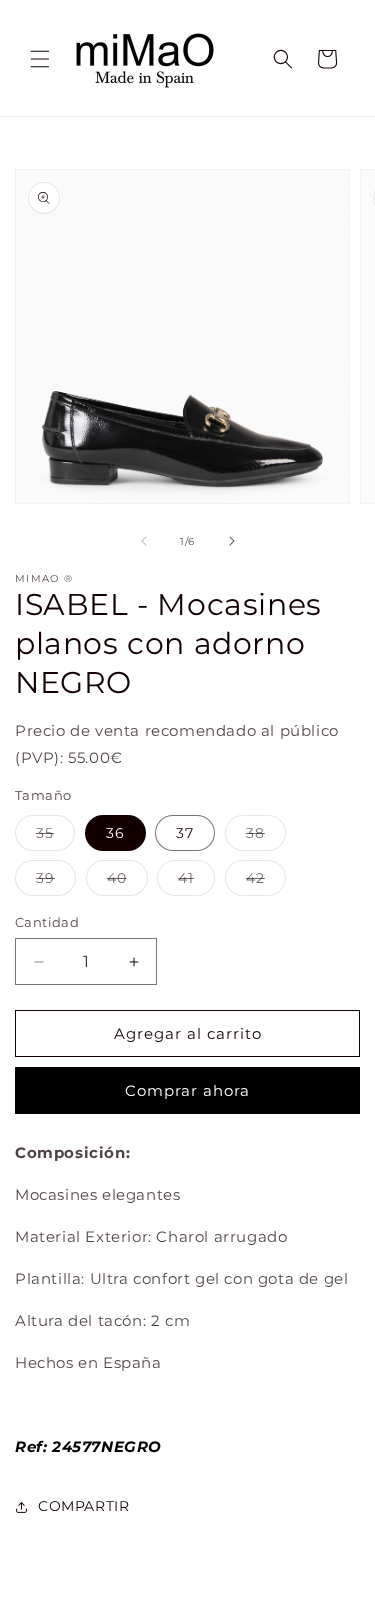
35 (55, 837)
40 (127, 882)
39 (56, 882)
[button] (40, 59)
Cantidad (47, 922)
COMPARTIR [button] (83, 1506)
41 (196, 882)
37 (185, 833)
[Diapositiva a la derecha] (232, 541)
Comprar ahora (187, 1090)
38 (266, 837)
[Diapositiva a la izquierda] (144, 541)
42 (266, 882)
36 (115, 833)
